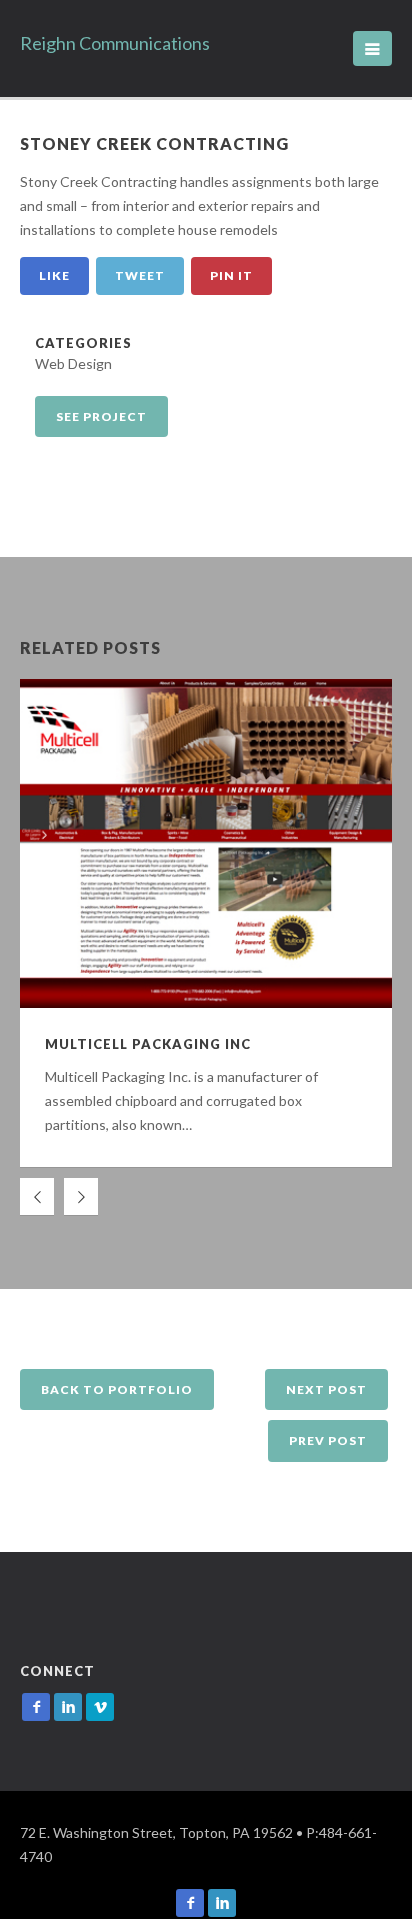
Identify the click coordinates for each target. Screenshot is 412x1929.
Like (54, 275)
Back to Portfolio (117, 1389)
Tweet (140, 275)
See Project (101, 416)
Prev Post (328, 1440)
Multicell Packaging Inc (148, 1044)
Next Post (326, 1389)
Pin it (231, 275)
